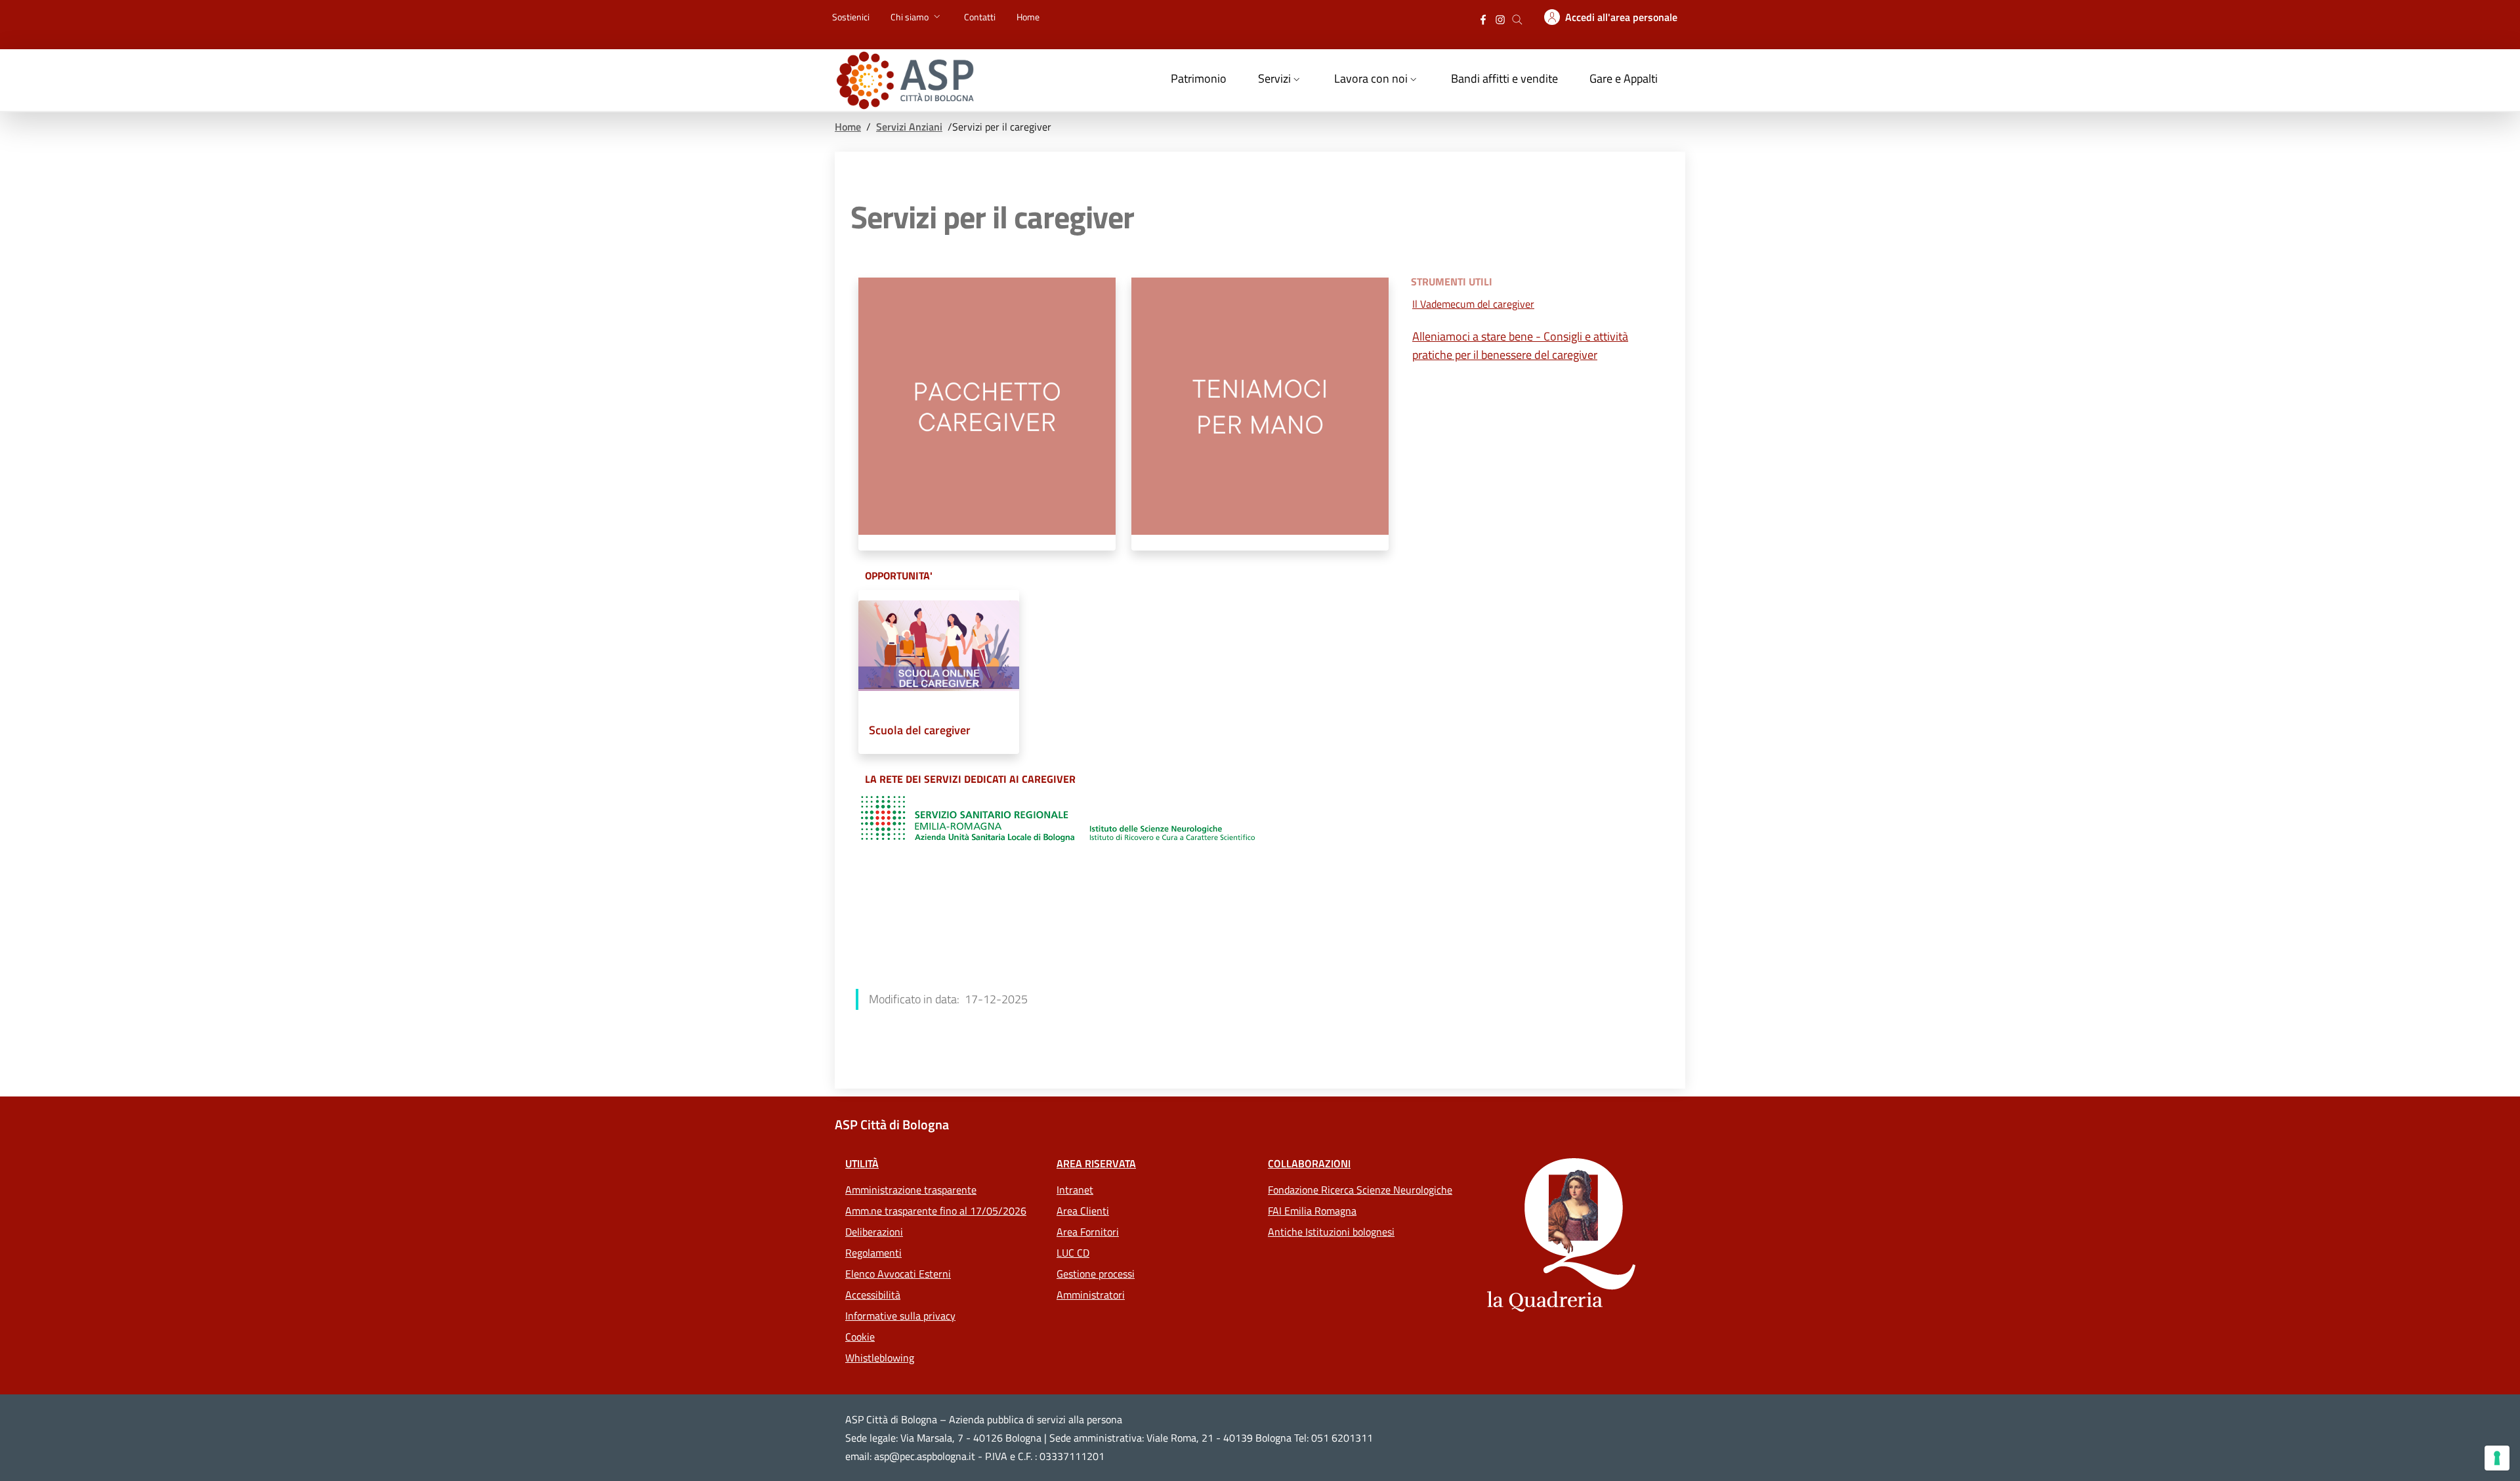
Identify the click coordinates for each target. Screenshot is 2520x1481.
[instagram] (1500, 18)
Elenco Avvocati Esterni (898, 1274)
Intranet (1075, 1190)
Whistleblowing (880, 1358)
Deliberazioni (874, 1232)
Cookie (860, 1337)
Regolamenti (873, 1253)
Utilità (862, 1163)
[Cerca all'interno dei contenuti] (1517, 18)
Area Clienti (1083, 1211)
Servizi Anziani (909, 127)
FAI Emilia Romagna (1312, 1211)
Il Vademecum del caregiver (1473, 304)
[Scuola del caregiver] (939, 651)
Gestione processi (1096, 1274)
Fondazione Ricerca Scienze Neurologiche (1360, 1190)
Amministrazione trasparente (911, 1190)
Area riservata (1096, 1163)
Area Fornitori (1088, 1232)
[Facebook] (1483, 18)
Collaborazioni (1309, 1163)
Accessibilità (873, 1295)
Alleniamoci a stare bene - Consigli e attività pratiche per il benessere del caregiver (1520, 345)
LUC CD (1073, 1253)
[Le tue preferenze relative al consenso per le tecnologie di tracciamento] (2497, 1458)
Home (848, 127)
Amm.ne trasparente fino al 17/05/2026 (936, 1211)
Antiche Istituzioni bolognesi (1331, 1232)
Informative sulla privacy (900, 1316)
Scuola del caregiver (920, 730)
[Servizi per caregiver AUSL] (1058, 819)
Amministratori (1091, 1295)
